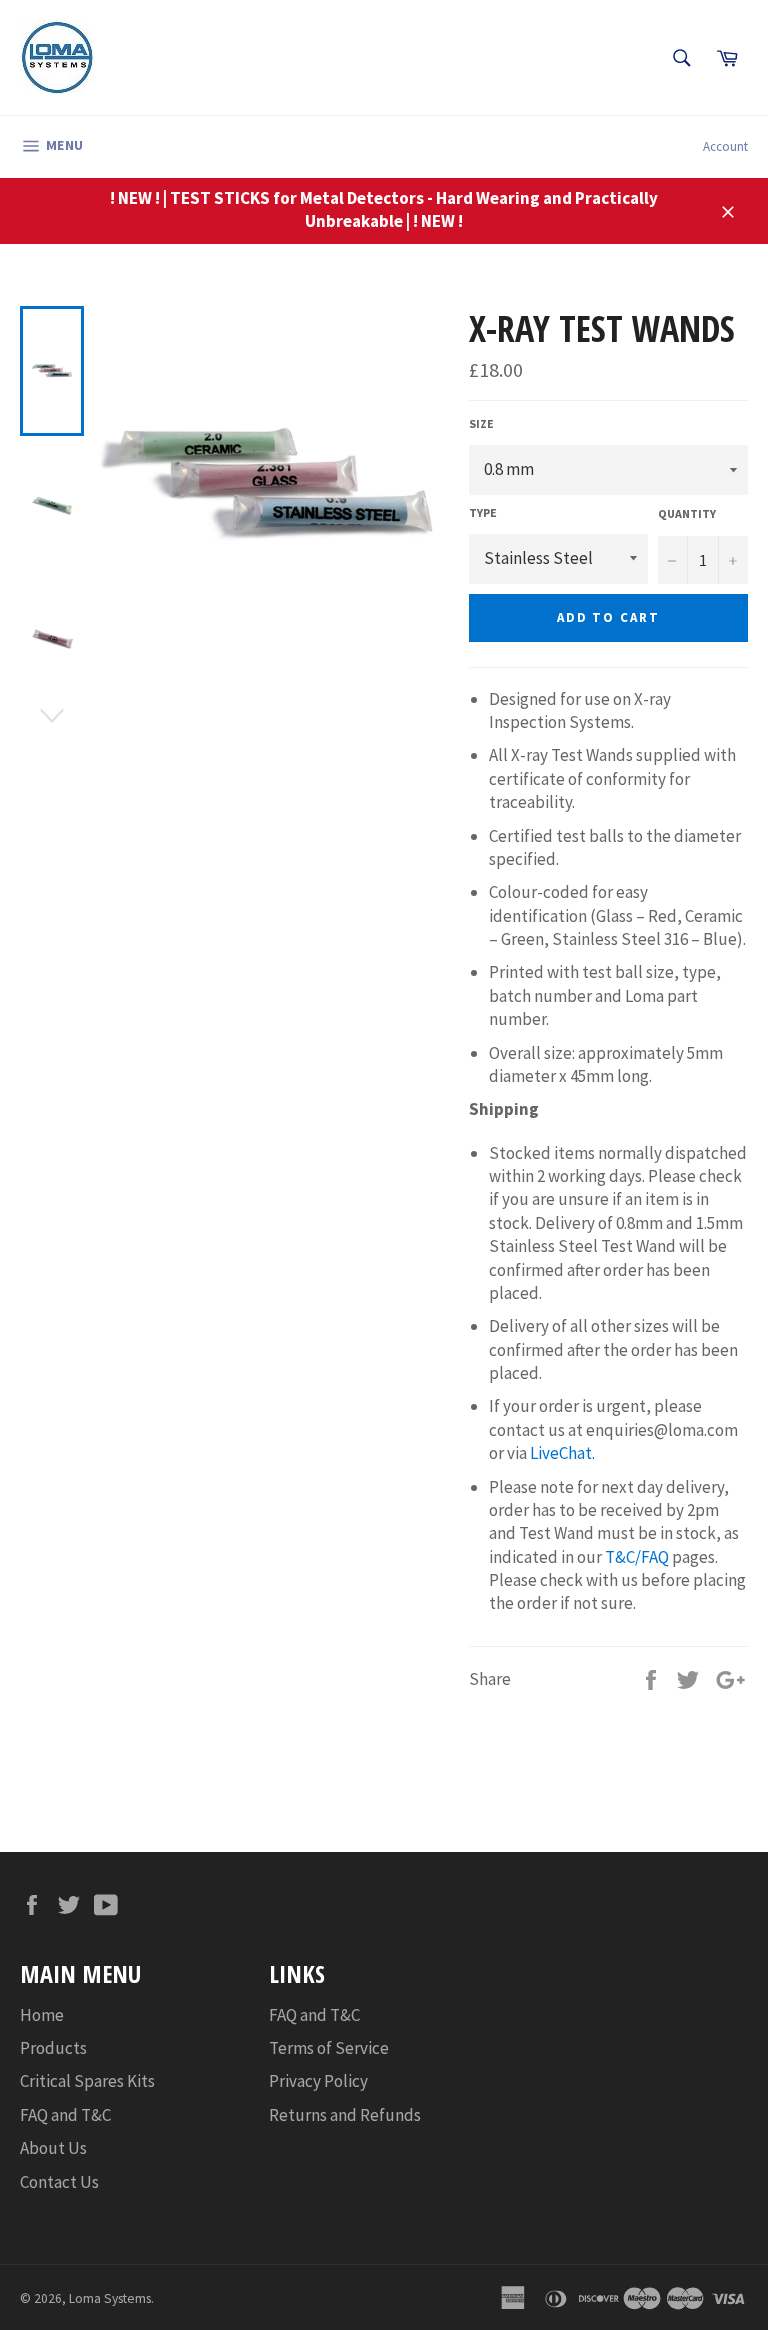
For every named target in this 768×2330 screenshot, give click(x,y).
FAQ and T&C (65, 2115)
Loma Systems (110, 2298)
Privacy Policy (318, 2081)
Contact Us (59, 2182)
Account (725, 146)
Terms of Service (329, 2048)
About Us (53, 2148)
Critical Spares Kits (87, 2081)
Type (483, 512)
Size (481, 423)
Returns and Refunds (345, 2115)
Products (53, 2048)
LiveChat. (562, 1453)
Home (42, 2015)
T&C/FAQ (637, 1557)
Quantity (687, 513)
